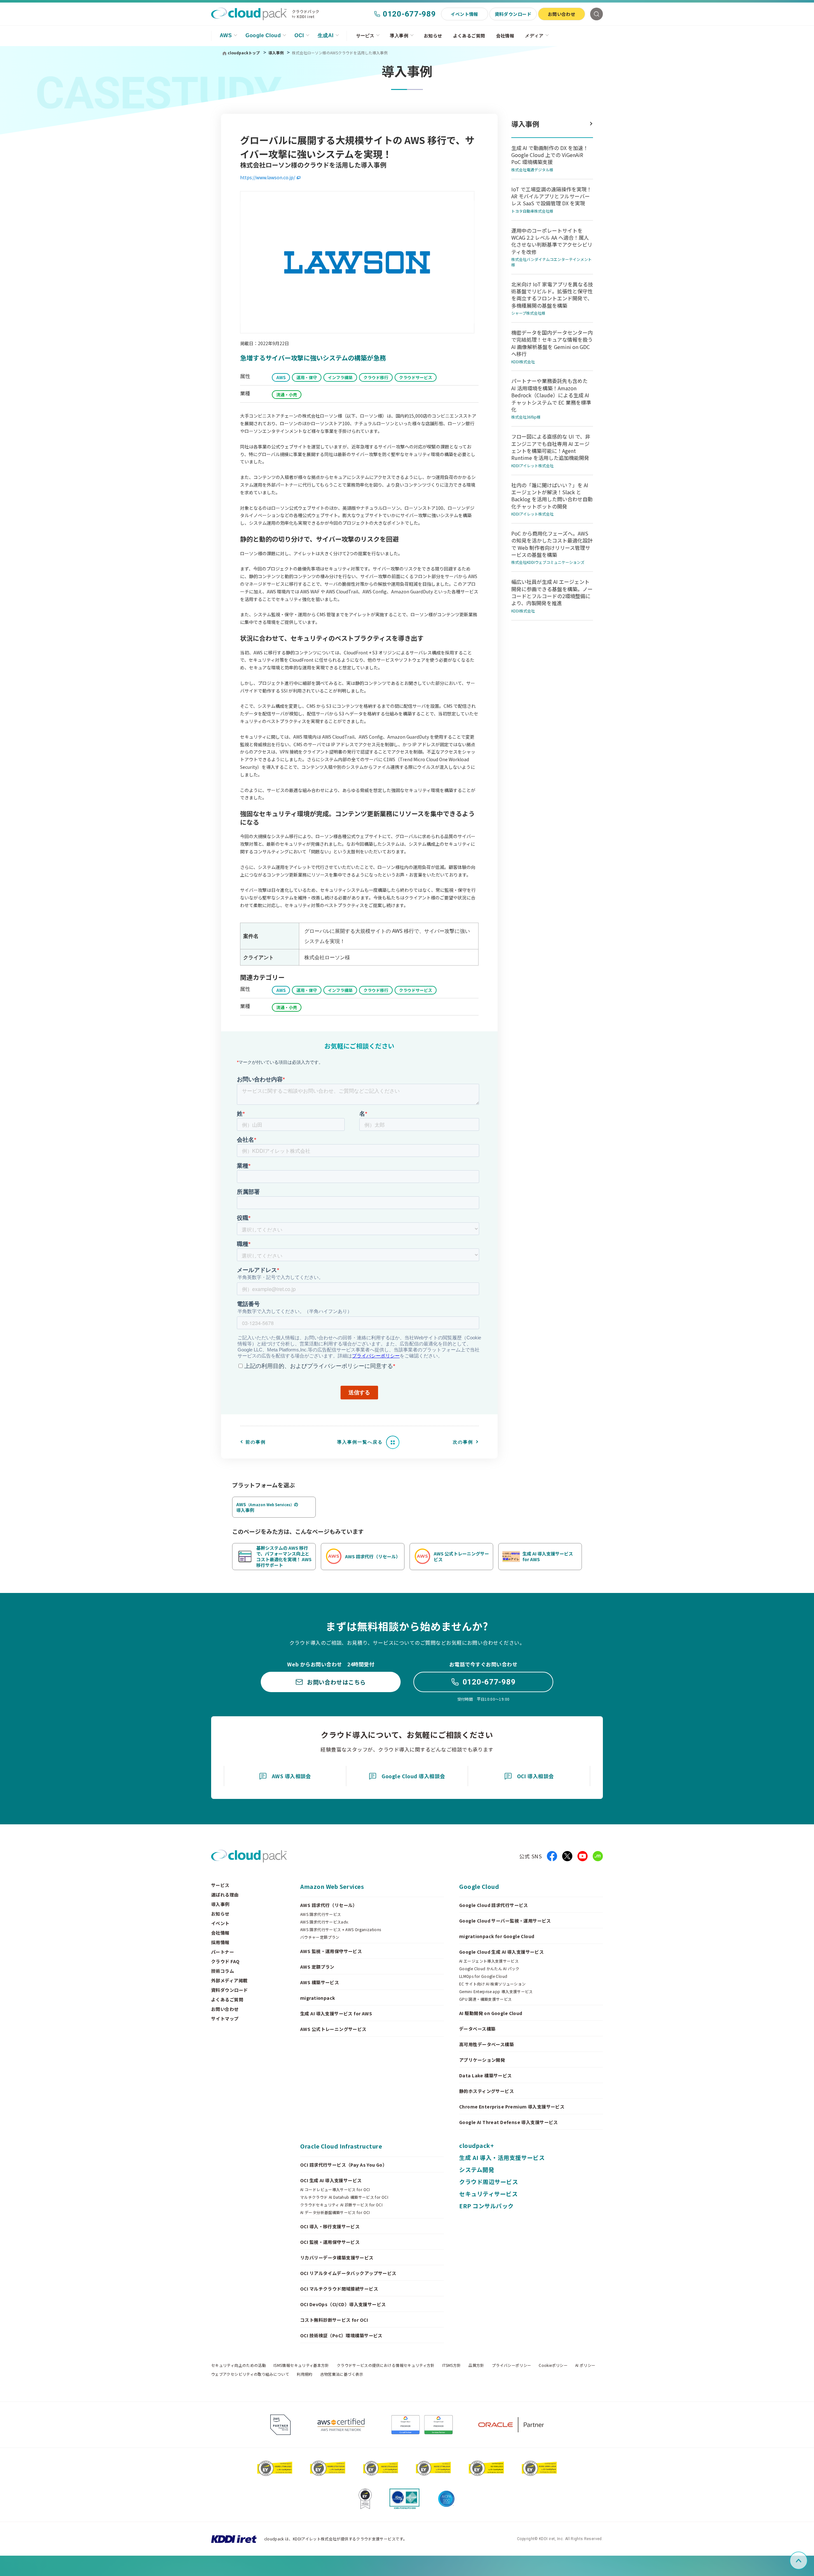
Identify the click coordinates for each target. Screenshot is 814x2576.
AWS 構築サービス (320, 1982)
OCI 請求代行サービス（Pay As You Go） (344, 2165)
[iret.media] (598, 1856)
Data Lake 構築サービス (486, 2075)
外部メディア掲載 (229, 1980)
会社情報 (505, 36)
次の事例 (463, 1442)
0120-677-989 (409, 14)
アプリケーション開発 (482, 2060)
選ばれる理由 (225, 1895)
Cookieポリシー (553, 2365)
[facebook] (552, 1856)
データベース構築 (477, 2029)
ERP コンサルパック (486, 2206)
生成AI (326, 35)
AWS (226, 35)
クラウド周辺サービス (489, 2182)
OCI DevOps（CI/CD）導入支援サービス (343, 2304)
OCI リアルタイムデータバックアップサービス (348, 2273)
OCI (299, 35)
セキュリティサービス (488, 2194)
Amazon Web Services (332, 1886)
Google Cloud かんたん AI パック (489, 1969)
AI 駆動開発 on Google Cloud (491, 2013)
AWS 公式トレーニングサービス (333, 2029)
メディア (534, 36)
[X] (567, 1856)
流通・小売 (287, 395)
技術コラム (223, 1971)
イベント (220, 1923)
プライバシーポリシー (512, 2365)
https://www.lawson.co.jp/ (268, 177)
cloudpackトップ (244, 53)
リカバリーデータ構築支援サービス (337, 2258)
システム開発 (477, 2169)
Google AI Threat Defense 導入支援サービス (509, 2122)
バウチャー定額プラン (320, 1937)
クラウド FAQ (225, 1961)
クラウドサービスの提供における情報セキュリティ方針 (386, 2365)
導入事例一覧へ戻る (360, 1442)
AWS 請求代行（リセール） (329, 1905)
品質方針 (476, 2365)
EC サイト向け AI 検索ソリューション (493, 1984)
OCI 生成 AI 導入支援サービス (331, 2180)
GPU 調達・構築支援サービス (485, 1999)
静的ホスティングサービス (486, 2091)
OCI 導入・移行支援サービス (330, 2226)
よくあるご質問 (469, 36)
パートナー (223, 1952)
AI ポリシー (585, 2365)
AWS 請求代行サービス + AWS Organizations (341, 1930)
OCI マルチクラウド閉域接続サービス (339, 2289)
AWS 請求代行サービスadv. (325, 1922)
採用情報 (220, 1942)
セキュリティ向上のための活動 (238, 2365)
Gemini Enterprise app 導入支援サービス (496, 1992)
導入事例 (399, 36)
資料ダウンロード (513, 14)
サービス (365, 36)
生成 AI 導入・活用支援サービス (502, 2157)
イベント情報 (464, 14)
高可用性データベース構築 (486, 2044)
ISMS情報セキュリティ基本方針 (301, 2365)
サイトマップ (225, 2019)
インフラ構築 (340, 377)
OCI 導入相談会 (535, 1776)
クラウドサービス (416, 377)
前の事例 (256, 1442)
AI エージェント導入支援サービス (489, 1961)
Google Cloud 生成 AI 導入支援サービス (501, 1952)
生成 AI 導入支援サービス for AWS (336, 2013)
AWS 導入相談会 (291, 1776)
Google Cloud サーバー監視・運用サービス (505, 1921)
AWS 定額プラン (317, 1967)
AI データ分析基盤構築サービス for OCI (335, 2212)
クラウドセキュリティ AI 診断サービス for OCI (341, 2205)
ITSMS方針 (452, 2365)
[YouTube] (583, 1856)
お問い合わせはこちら (336, 1682)
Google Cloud (263, 35)
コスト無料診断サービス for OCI (334, 2320)
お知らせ (433, 36)
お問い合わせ (562, 14)
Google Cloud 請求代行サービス (494, 1905)
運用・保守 (307, 377)
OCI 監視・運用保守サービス (330, 2242)
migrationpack (317, 1998)
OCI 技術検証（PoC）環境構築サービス (341, 2335)
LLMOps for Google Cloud (483, 1976)
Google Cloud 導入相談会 (413, 1776)
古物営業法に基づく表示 (342, 2374)
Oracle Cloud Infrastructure (341, 2146)
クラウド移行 (376, 377)
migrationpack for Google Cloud (497, 1936)
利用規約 (304, 2374)
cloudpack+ (476, 2145)
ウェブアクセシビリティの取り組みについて (250, 2374)
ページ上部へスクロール (806, 2561)
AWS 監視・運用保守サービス (331, 1951)
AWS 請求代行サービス (321, 1914)
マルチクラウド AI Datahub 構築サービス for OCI (344, 2197)
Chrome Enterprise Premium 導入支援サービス (512, 2107)
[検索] (597, 14)
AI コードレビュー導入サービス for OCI (335, 2190)
